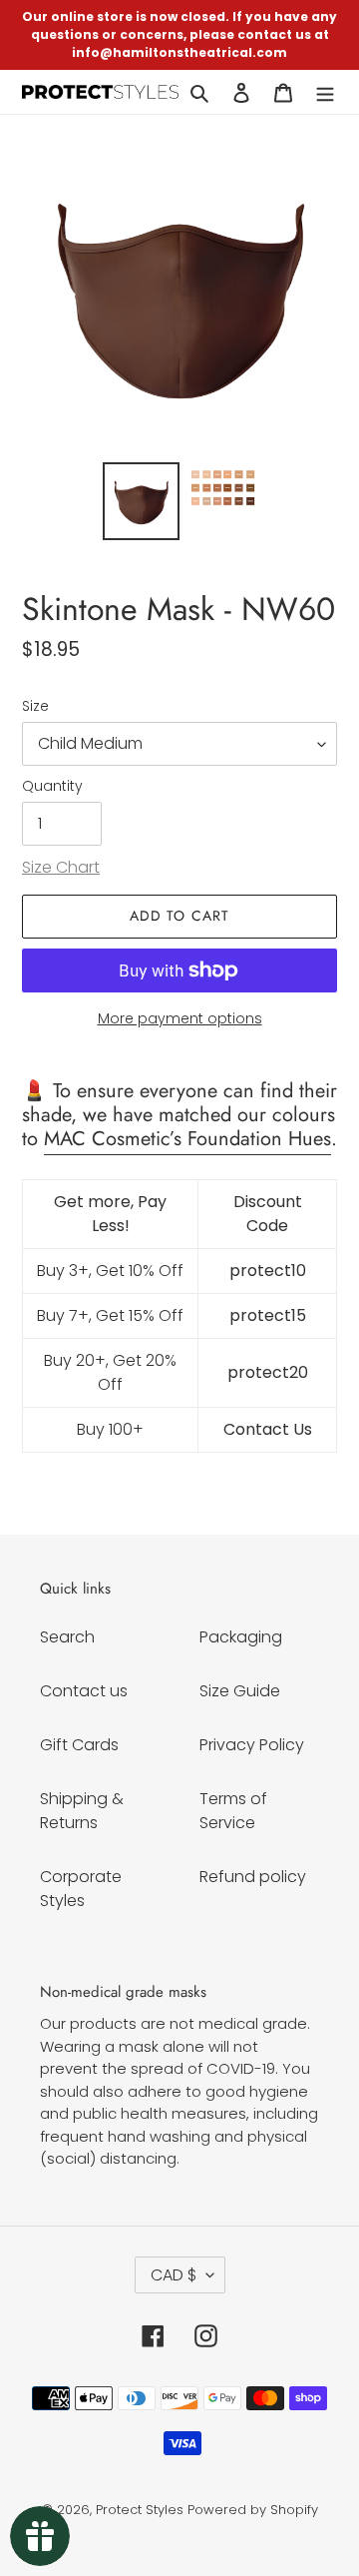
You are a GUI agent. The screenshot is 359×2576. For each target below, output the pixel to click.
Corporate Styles (81, 1889)
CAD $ (174, 2275)
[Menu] (325, 92)
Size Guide (240, 1691)
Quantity (52, 786)
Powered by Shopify (253, 2510)
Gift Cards (79, 1745)
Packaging (241, 1637)
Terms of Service (233, 1811)
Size (35, 706)
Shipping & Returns (82, 1811)
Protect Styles (140, 2510)
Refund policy (253, 1877)
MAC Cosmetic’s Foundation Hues (187, 1139)
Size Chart (61, 867)
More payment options (180, 1018)
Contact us (84, 1691)
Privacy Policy (252, 1745)
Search (67, 1637)
